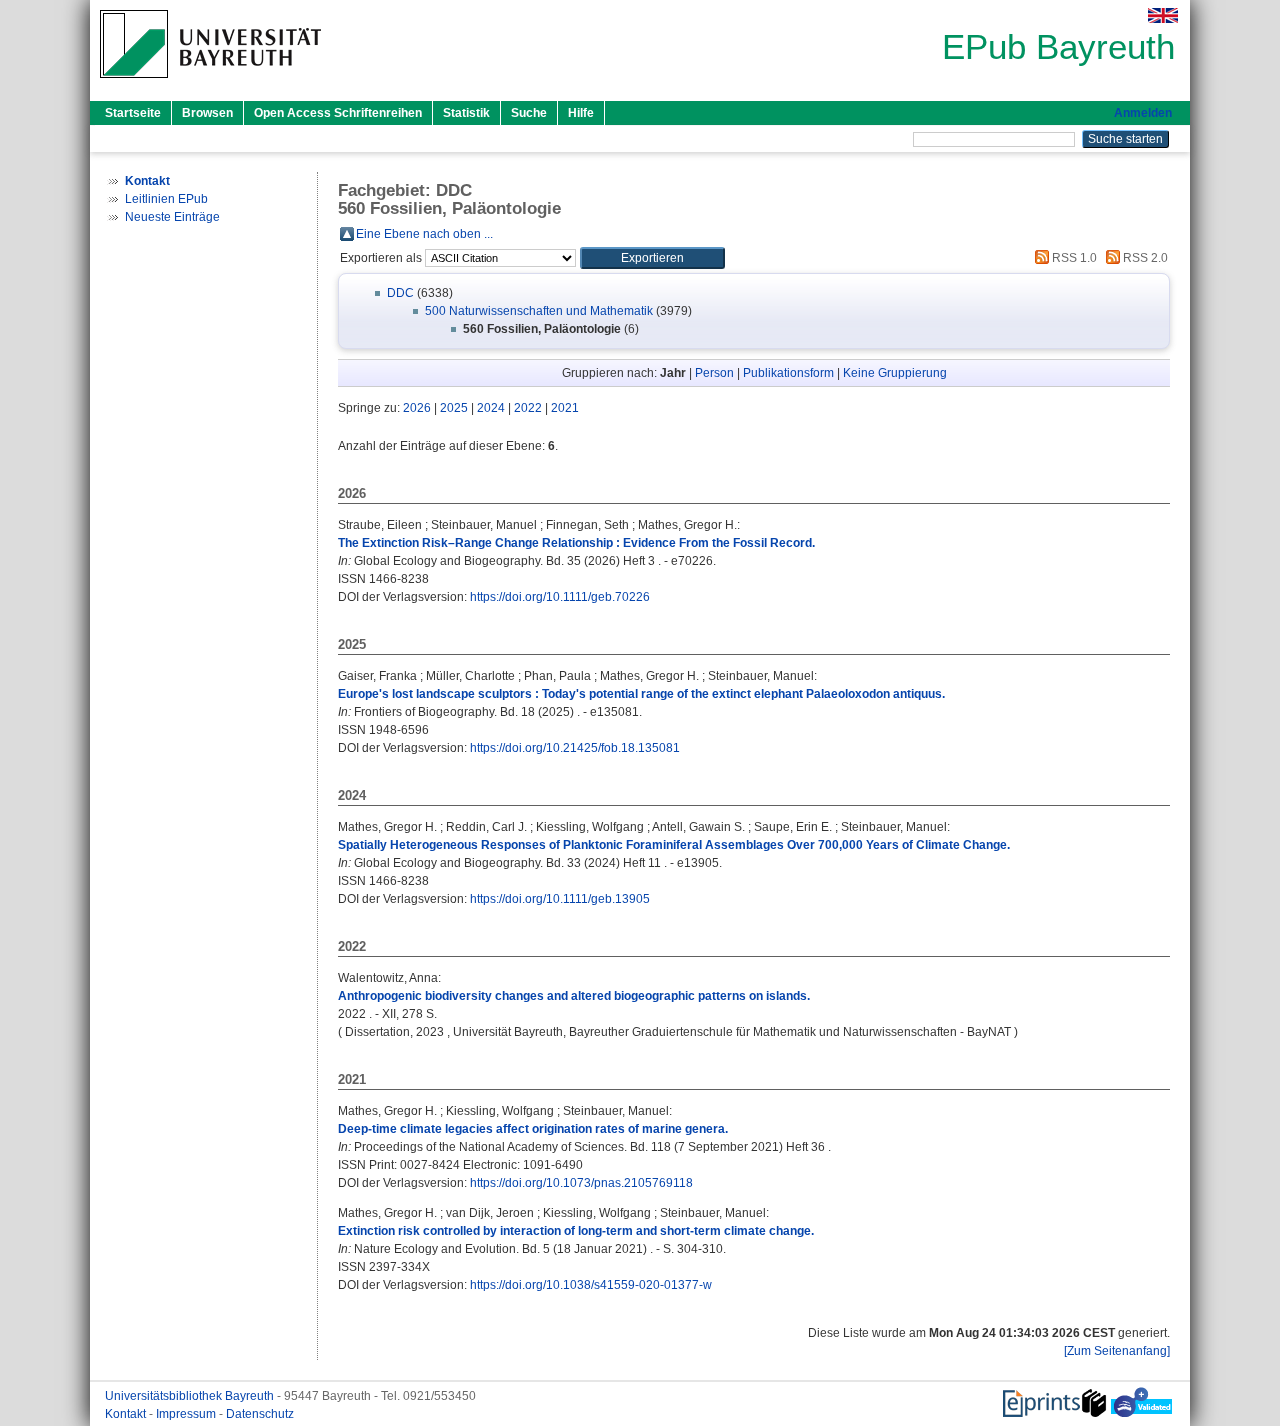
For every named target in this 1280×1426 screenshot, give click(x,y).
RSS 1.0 (1073, 258)
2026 (417, 408)
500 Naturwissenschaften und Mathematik (539, 311)
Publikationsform (788, 373)
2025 (454, 408)
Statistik (466, 113)
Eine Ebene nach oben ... (424, 234)
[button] (652, 258)
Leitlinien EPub (166, 199)
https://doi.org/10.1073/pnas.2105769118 (581, 1183)
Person (714, 373)
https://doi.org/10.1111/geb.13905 (560, 899)
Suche (529, 113)
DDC (400, 293)
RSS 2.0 (1144, 258)
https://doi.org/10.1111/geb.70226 (560, 597)
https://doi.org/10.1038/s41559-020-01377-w (591, 1285)
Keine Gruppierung (895, 373)
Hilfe (581, 113)
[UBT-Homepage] (210, 84)
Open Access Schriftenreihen (338, 113)
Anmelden (1143, 113)
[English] (1163, 15)
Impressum (187, 1414)
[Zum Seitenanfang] (1117, 1351)
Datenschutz (260, 1414)
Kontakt (127, 1414)
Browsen (207, 113)
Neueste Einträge (172, 217)
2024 (491, 408)
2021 (565, 408)
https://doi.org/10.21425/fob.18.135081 (575, 748)
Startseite (133, 113)
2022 (528, 408)
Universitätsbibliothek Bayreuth (191, 1396)
